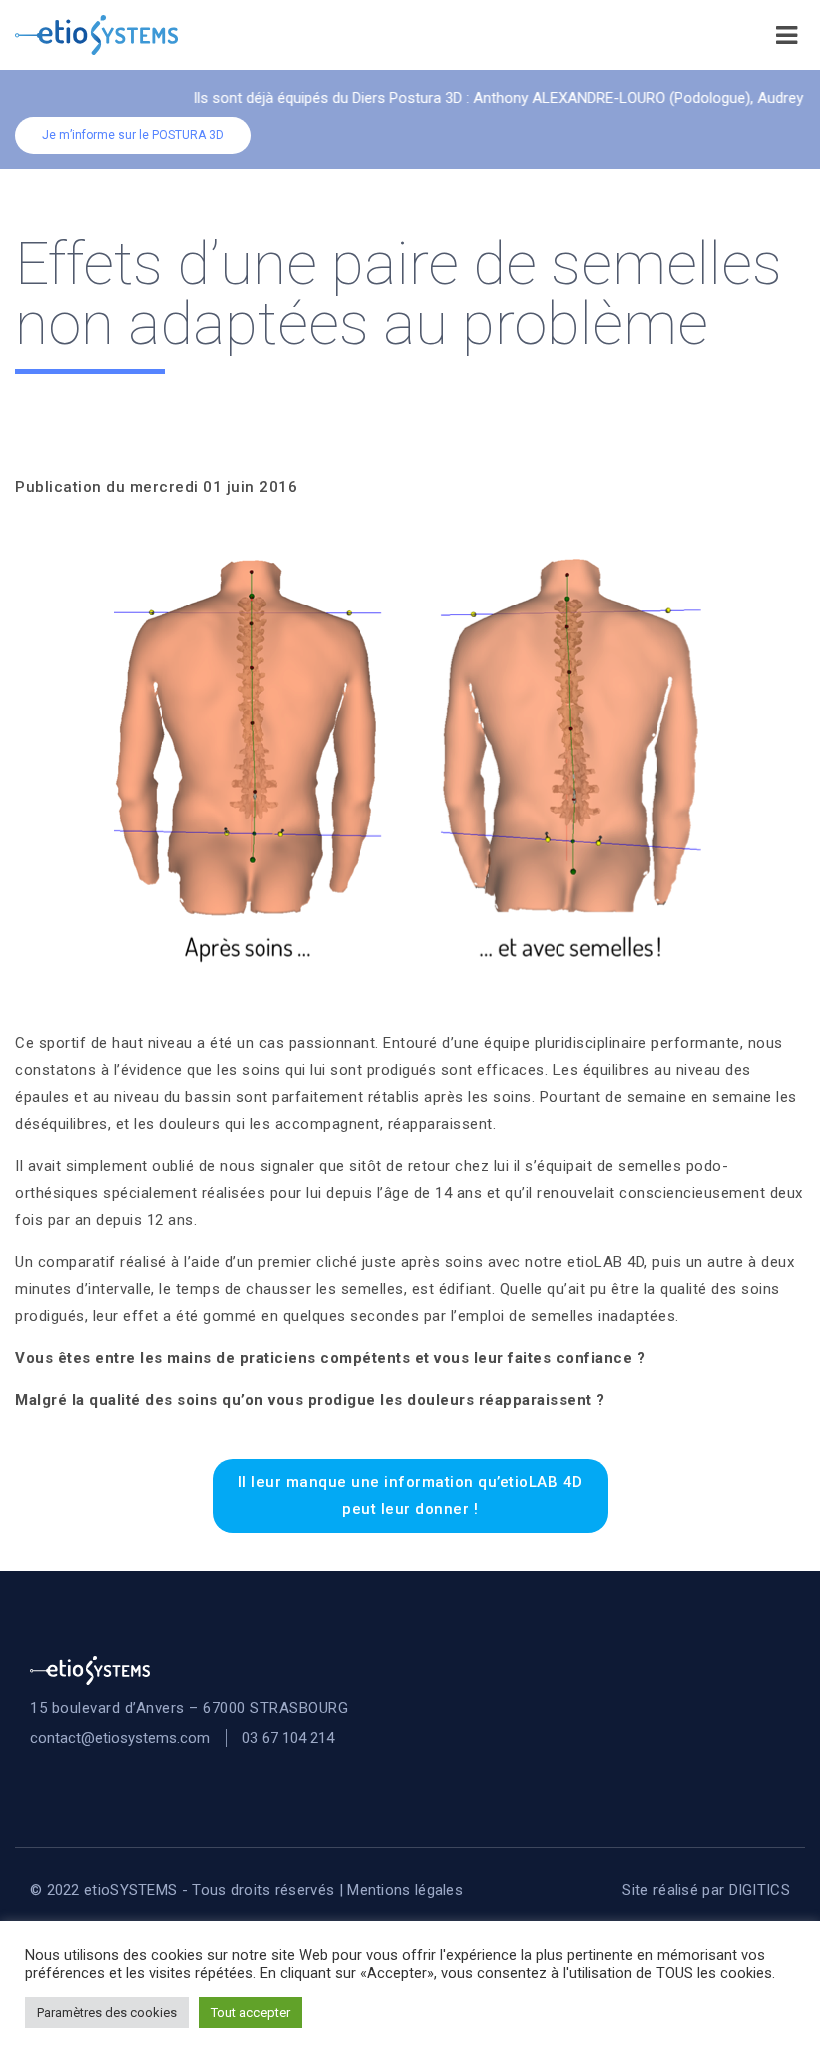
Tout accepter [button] (250, 2012)
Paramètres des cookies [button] (107, 2012)
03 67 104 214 (288, 1738)
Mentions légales (405, 1890)
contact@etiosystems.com (120, 1738)
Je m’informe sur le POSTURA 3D (133, 135)
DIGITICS (759, 1890)
